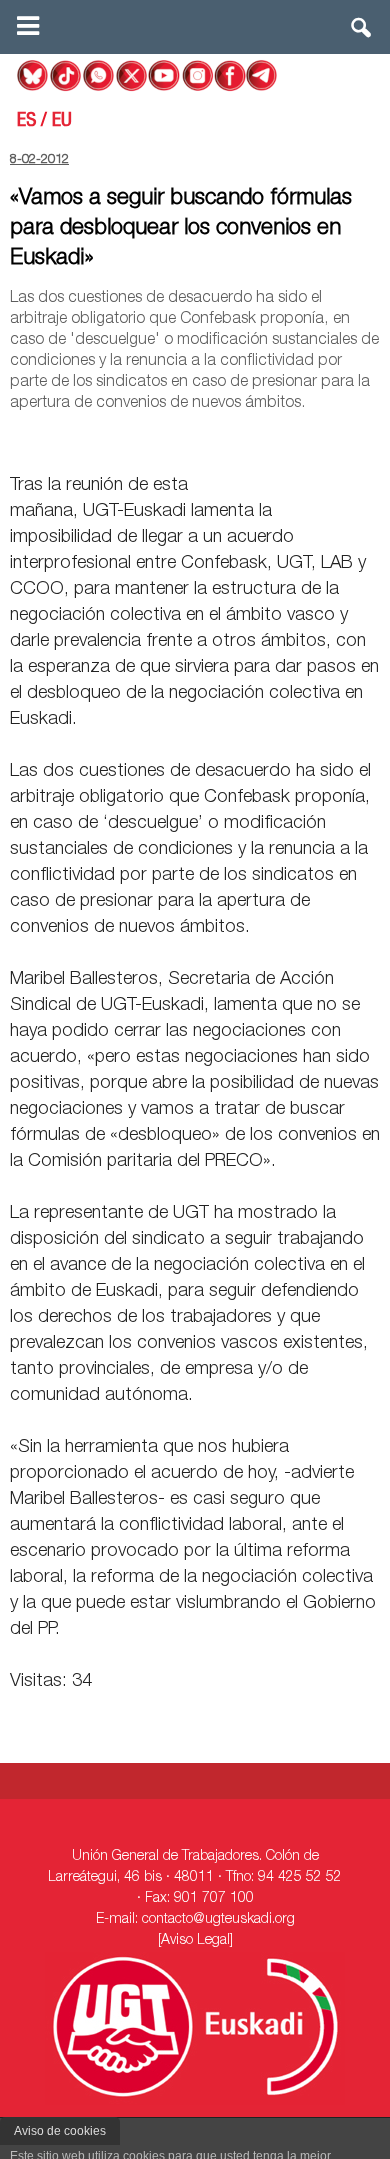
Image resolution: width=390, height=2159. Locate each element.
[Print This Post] (372, 439)
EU (62, 122)
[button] (362, 32)
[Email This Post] (266, 439)
